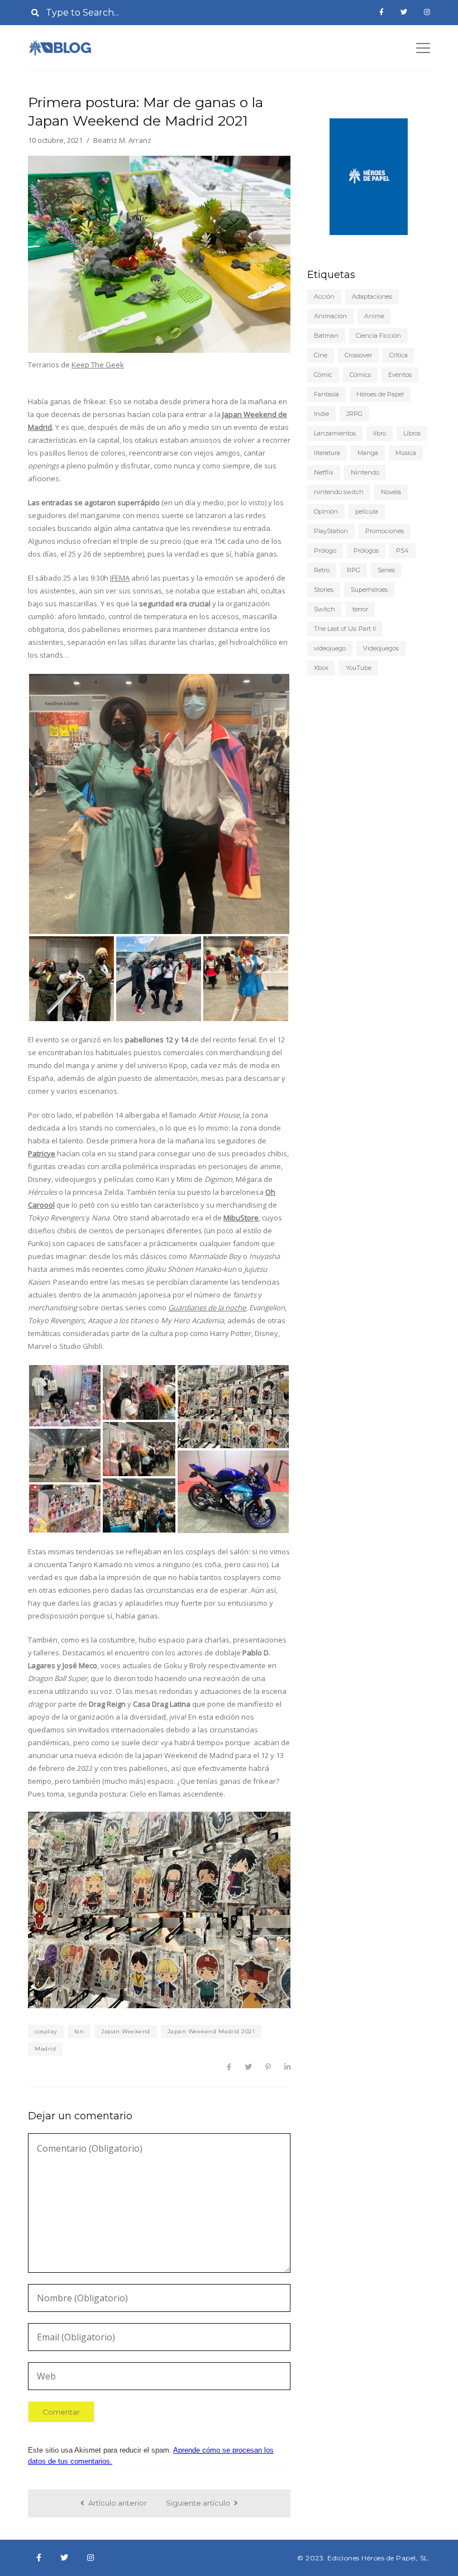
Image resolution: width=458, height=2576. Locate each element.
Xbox (321, 668)
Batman (326, 336)
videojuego (330, 648)
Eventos (400, 375)
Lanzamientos (335, 433)
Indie (321, 414)
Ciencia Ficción (378, 336)
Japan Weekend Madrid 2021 (211, 2031)
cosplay (46, 2031)
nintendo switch (339, 492)
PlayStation (331, 531)
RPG (354, 570)
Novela (391, 492)
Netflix (324, 472)
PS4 (402, 550)
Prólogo (325, 550)
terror (360, 609)
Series (386, 570)
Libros (412, 433)
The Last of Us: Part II (345, 629)
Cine (321, 355)
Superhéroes (369, 590)
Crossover (358, 355)
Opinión (326, 511)
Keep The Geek (98, 365)
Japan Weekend (126, 2031)
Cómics (360, 375)
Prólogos (366, 550)
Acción (324, 296)
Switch (325, 609)
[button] (159, 804)
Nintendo (365, 472)
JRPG (354, 414)
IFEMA (120, 578)
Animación (330, 316)
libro (380, 433)
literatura (327, 453)
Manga (368, 453)
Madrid (45, 2049)
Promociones (385, 531)
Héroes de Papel (380, 394)
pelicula (367, 511)
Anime (374, 316)
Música (406, 453)
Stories (324, 590)
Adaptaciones (372, 296)
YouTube (359, 668)
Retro (322, 570)
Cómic (323, 375)
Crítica (399, 355)
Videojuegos (381, 648)
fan (79, 2031)
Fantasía (326, 394)
